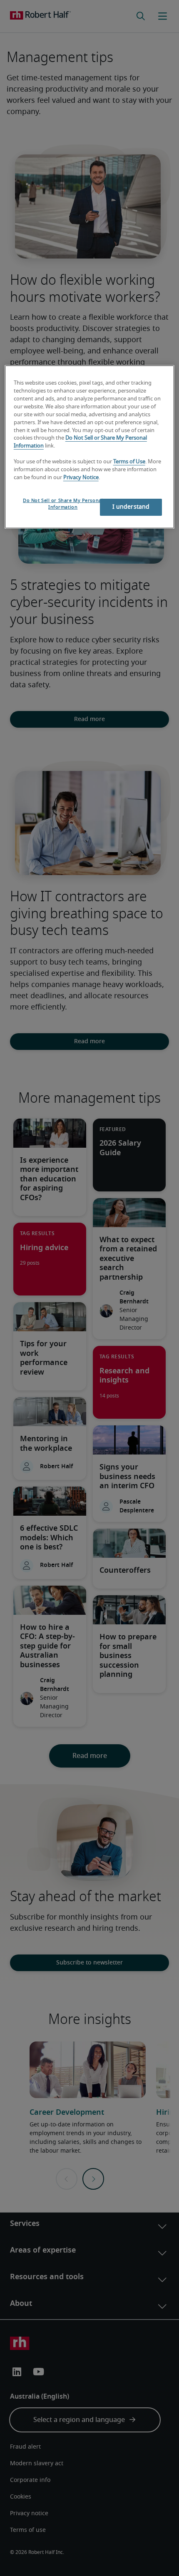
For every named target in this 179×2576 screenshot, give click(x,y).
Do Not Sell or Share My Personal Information (63, 504)
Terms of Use (129, 462)
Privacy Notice (81, 478)
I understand (131, 507)
